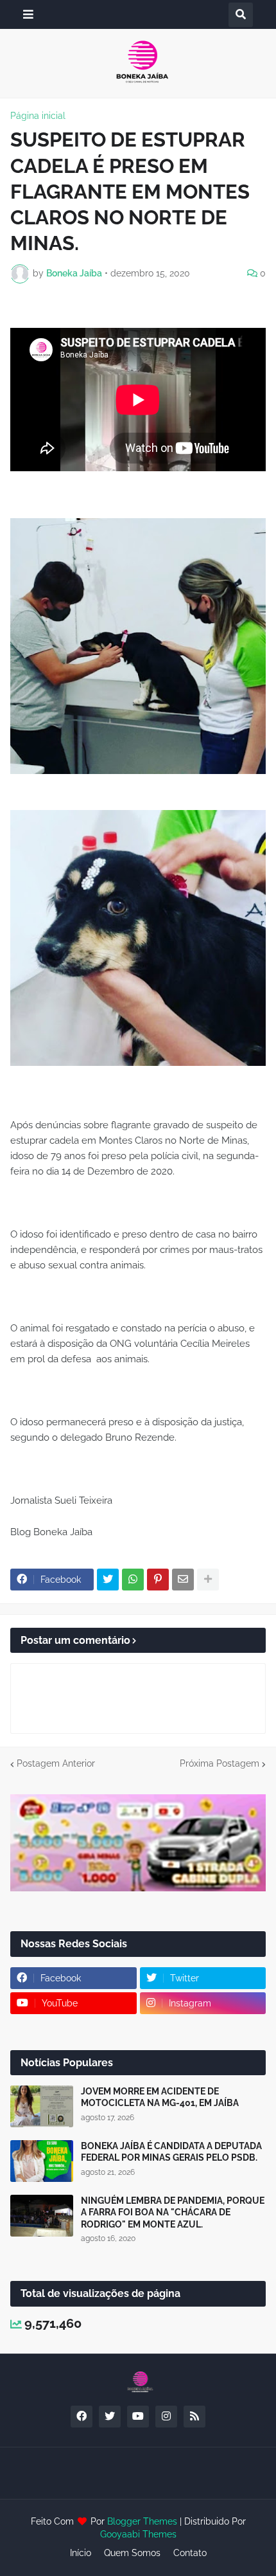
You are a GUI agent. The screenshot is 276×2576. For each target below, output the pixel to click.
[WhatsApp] (133, 1580)
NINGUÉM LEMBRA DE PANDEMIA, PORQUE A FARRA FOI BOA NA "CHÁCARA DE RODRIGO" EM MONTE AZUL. (173, 2212)
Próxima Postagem (220, 1763)
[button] (28, 14)
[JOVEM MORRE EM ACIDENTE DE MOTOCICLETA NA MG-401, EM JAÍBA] (42, 2106)
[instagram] (166, 2417)
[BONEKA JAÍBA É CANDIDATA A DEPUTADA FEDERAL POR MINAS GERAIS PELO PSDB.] (42, 2161)
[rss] (194, 2417)
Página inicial (38, 116)
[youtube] (138, 2417)
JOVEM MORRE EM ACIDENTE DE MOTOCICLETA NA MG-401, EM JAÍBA (160, 2097)
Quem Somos (132, 2553)
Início (81, 2553)
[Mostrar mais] (208, 1580)
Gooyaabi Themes (138, 2534)
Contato (190, 2553)
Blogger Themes (142, 2521)
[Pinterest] (158, 1580)
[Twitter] (108, 1580)
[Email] (183, 1580)
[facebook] (82, 2417)
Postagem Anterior (56, 1763)
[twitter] (110, 2417)
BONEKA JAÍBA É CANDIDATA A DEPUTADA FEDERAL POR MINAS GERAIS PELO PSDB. (171, 2152)
